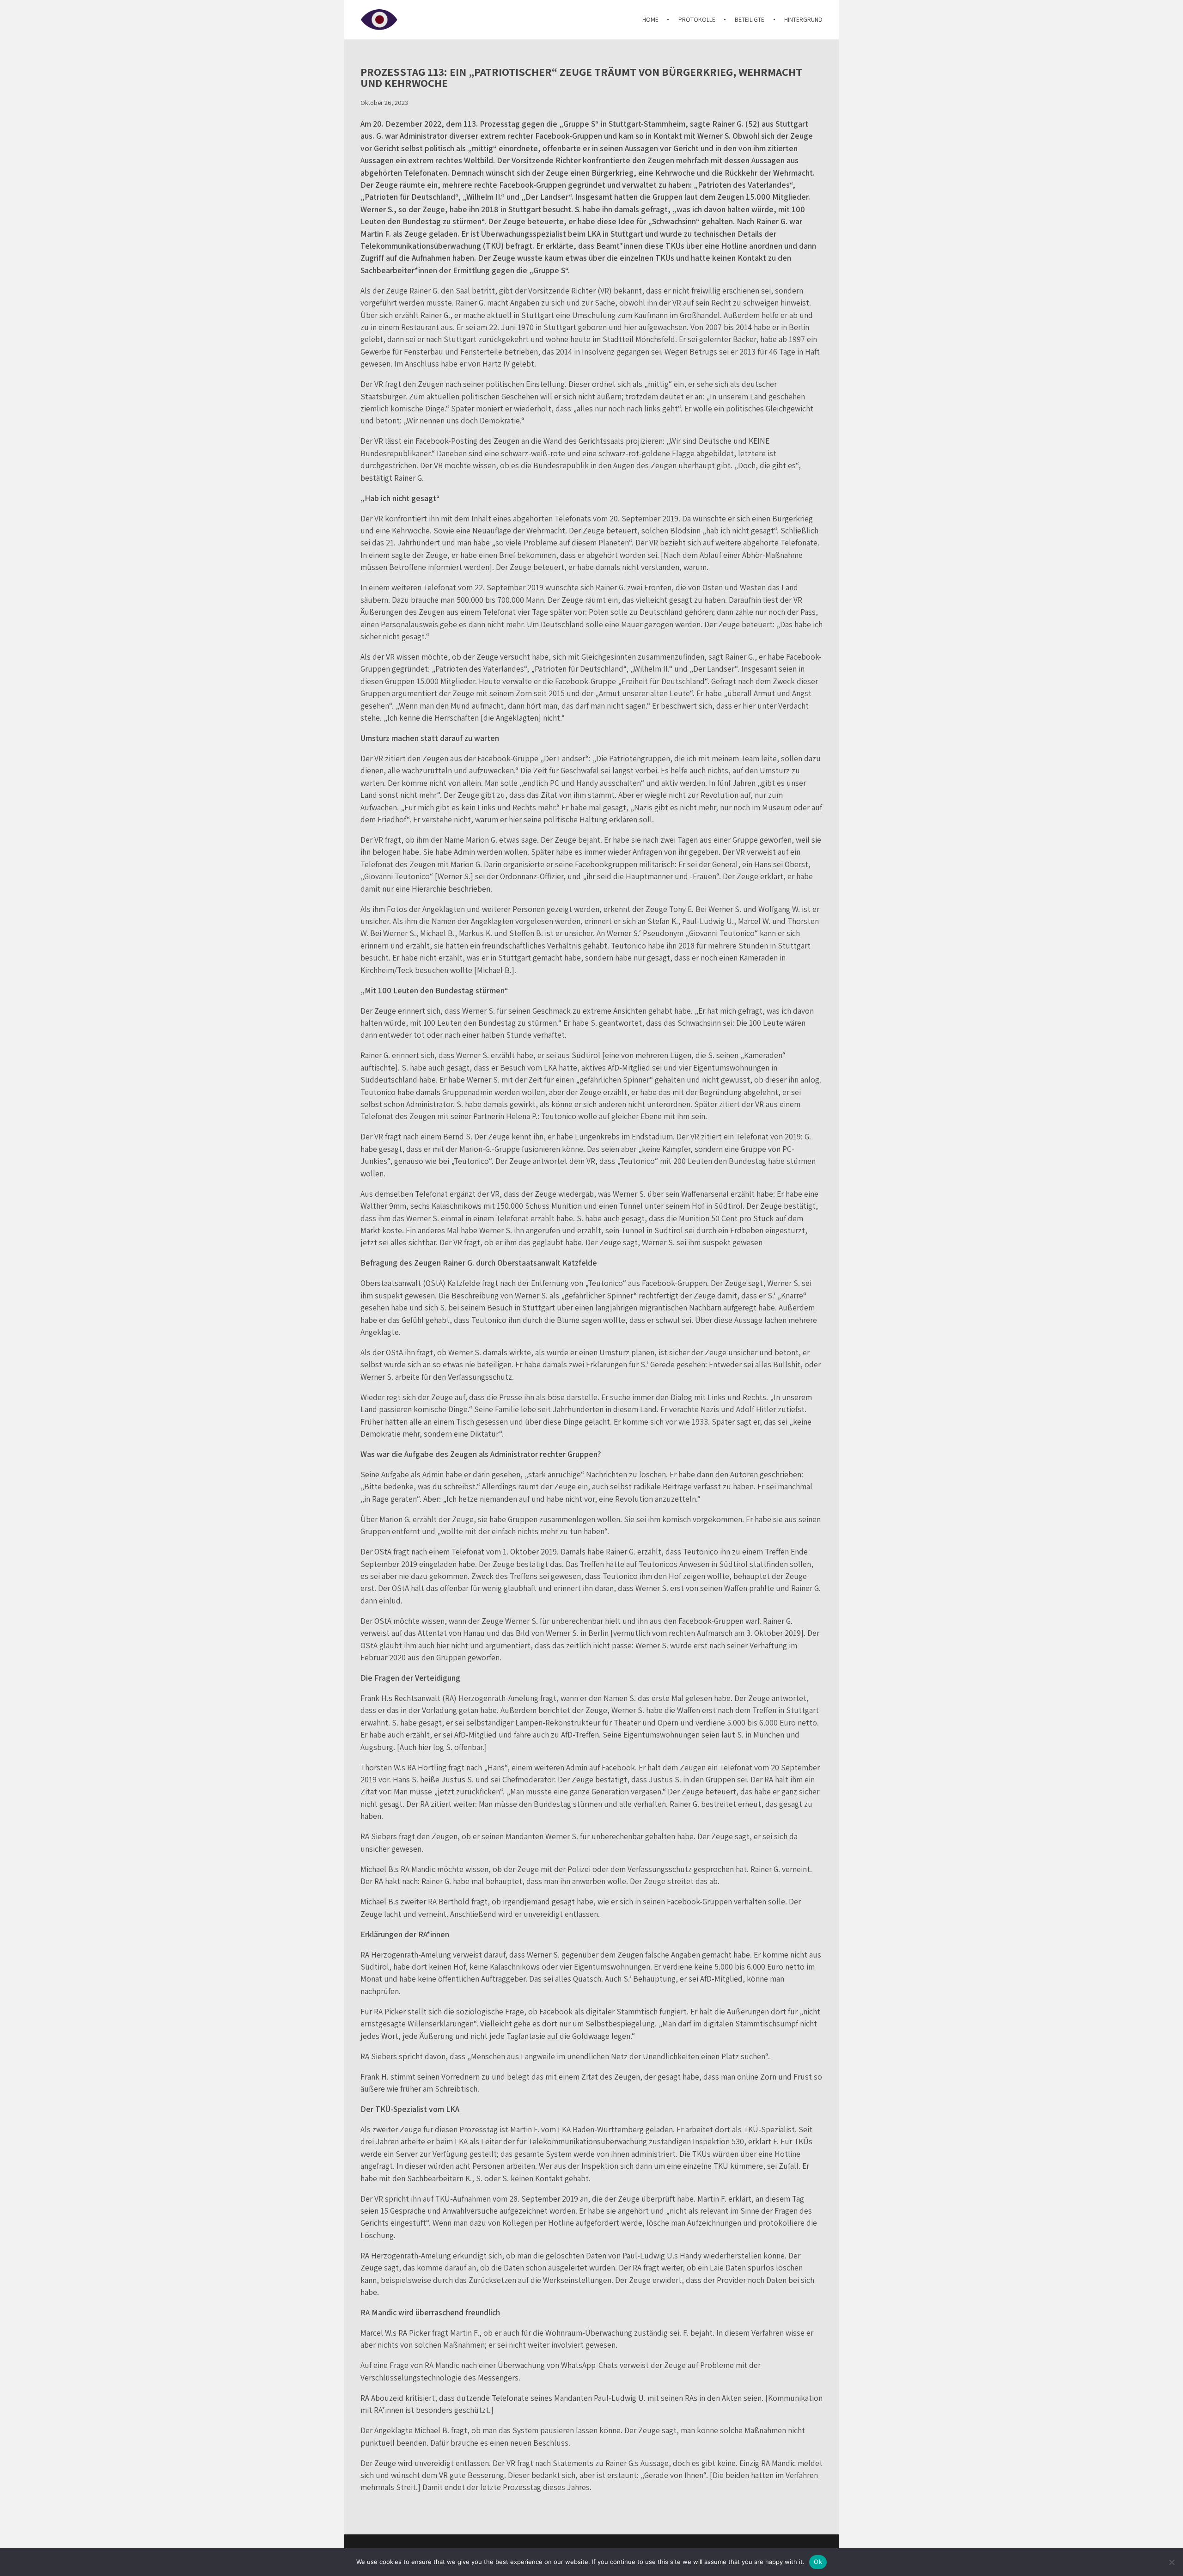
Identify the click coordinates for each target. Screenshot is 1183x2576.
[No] (1171, 2562)
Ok (818, 2562)
